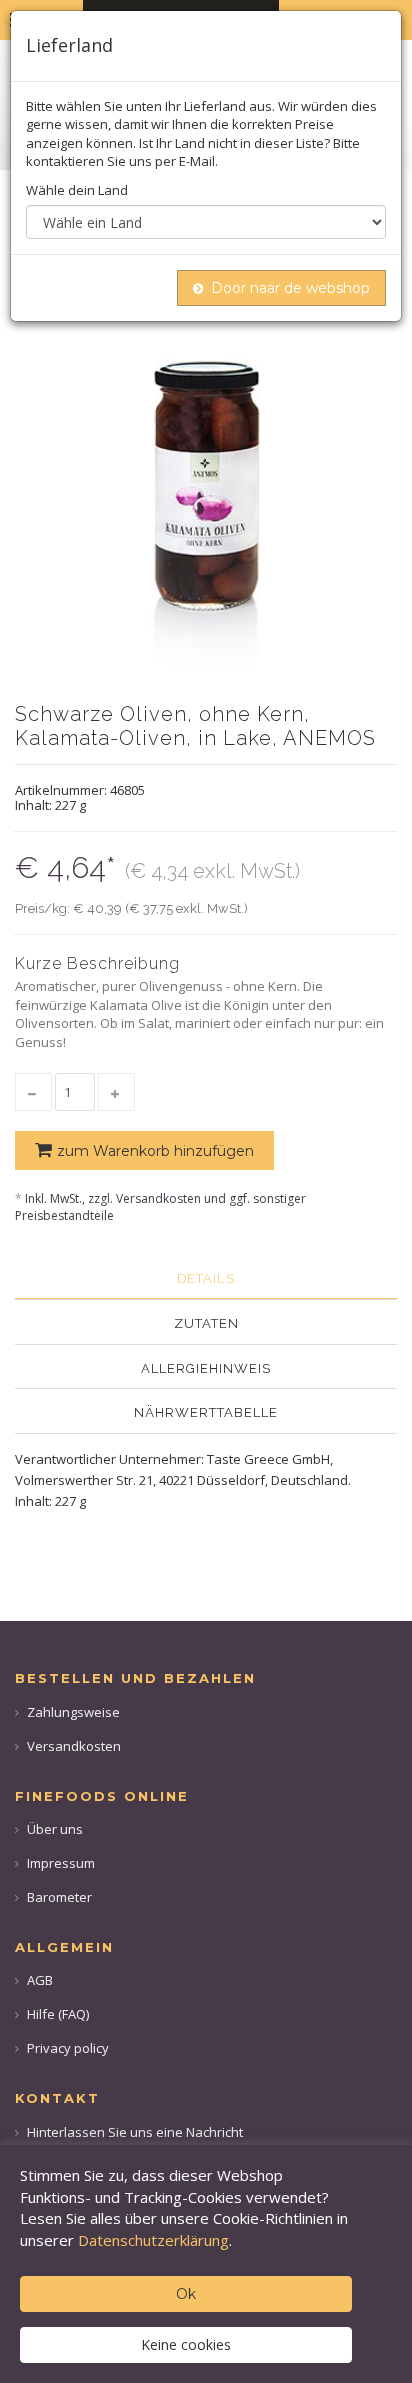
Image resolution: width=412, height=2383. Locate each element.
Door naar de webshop (290, 288)
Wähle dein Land (77, 190)
